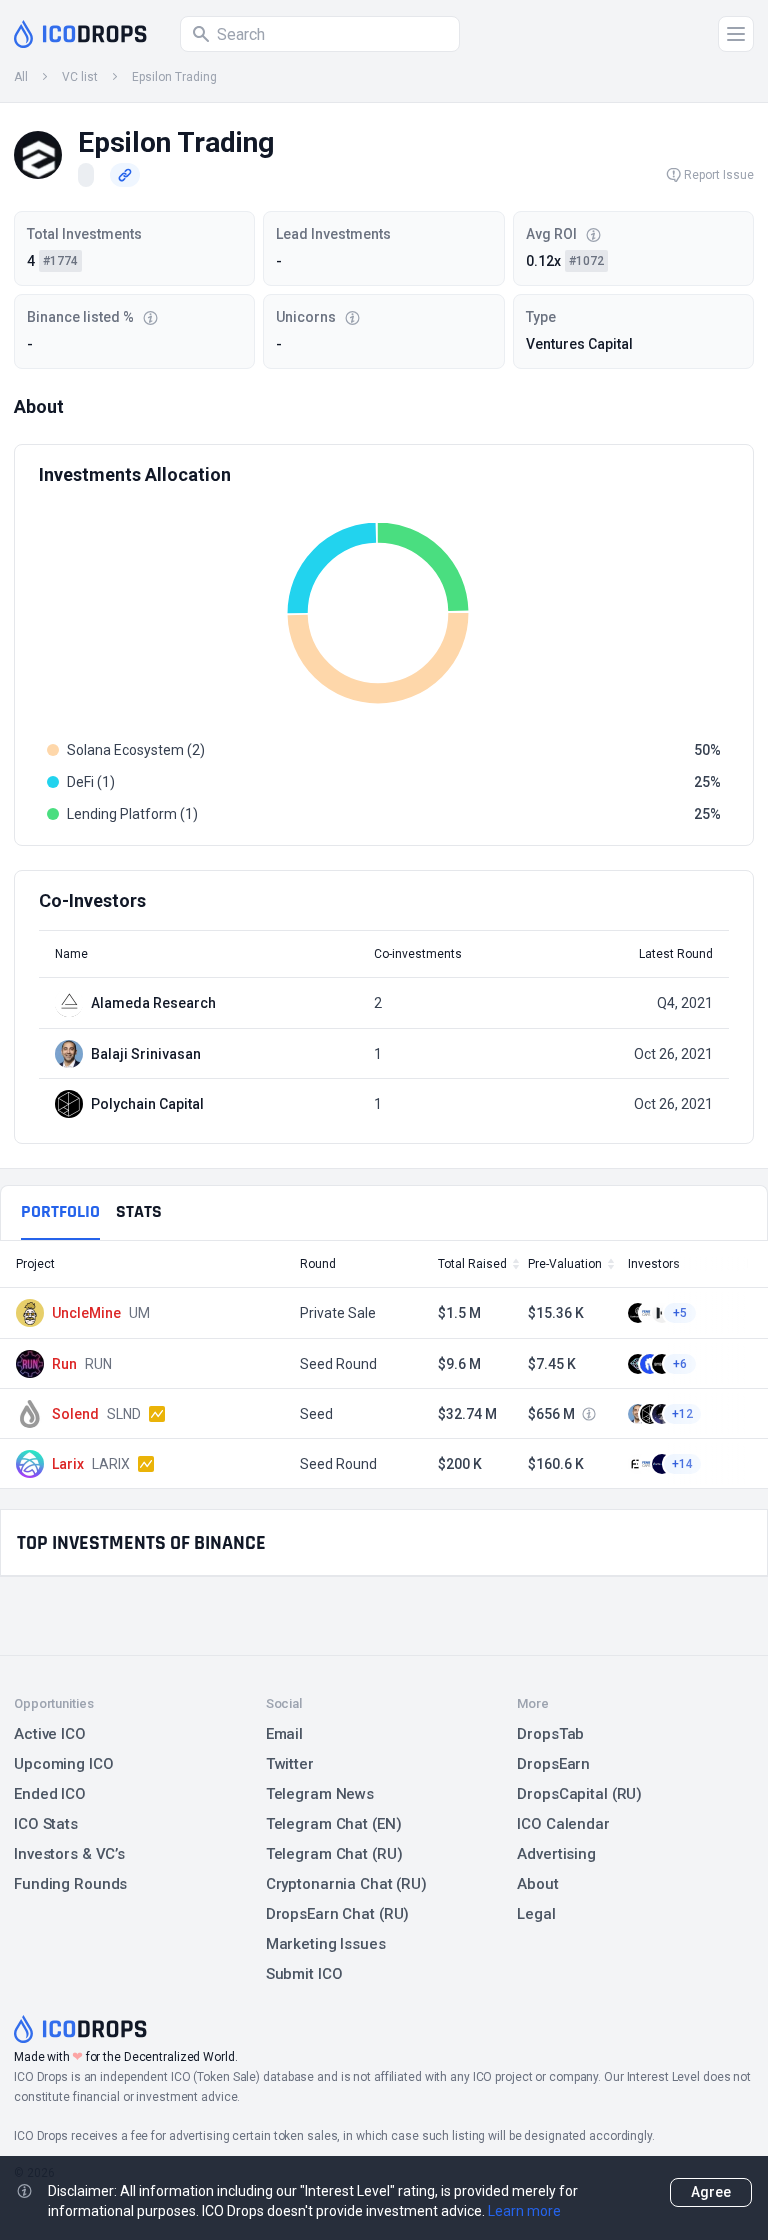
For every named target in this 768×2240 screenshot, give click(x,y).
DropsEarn (553, 1764)
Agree (711, 2192)
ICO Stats (46, 1824)
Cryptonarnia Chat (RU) (346, 1884)
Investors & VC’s (69, 1854)
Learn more (524, 2211)
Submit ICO (304, 1974)
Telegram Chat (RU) (334, 1854)
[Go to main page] (80, 34)
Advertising (556, 1854)
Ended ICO (50, 1794)
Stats (139, 1211)
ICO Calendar (563, 1824)
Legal (536, 1914)
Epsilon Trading (174, 77)
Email (284, 1734)
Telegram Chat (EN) (334, 1824)
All (21, 77)
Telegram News (320, 1794)
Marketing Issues (326, 1944)
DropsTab (550, 1734)
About (537, 1884)
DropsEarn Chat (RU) (338, 1914)
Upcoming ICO (64, 1764)
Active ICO (50, 1734)
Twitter (290, 1764)
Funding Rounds (70, 1884)
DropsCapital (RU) (579, 1794)
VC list (80, 77)
